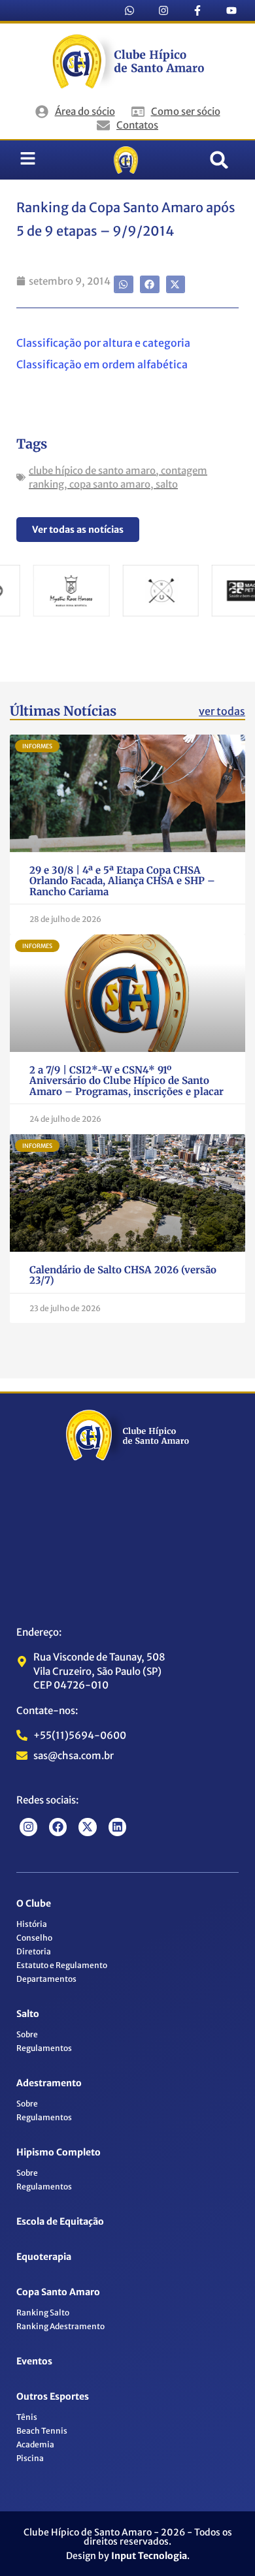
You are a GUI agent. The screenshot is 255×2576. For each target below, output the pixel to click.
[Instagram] (163, 10)
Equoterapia (44, 2257)
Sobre (27, 2034)
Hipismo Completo (59, 2152)
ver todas (222, 711)
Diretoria (34, 1951)
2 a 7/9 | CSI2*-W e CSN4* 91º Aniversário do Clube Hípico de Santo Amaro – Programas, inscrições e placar (127, 1081)
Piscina (30, 2458)
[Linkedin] (117, 1827)
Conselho (34, 1938)
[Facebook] (58, 1827)
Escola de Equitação (60, 2221)
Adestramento (49, 2083)
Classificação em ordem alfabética (102, 364)
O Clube (34, 1903)
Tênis (27, 2417)
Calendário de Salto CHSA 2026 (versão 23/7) (123, 1275)
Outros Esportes (53, 2396)
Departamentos (46, 1979)
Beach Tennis (42, 2431)
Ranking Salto (43, 2313)
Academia (35, 2444)
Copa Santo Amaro (58, 2292)
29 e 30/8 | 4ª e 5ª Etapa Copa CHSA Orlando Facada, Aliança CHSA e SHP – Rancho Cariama (122, 881)
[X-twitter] (87, 1827)
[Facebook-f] (197, 10)
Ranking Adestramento (60, 2326)
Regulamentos (44, 2048)
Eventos (34, 2361)
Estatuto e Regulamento (62, 1965)
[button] (219, 160)
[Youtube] (231, 10)
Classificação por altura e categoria (103, 343)
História (32, 1924)
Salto (28, 2014)
